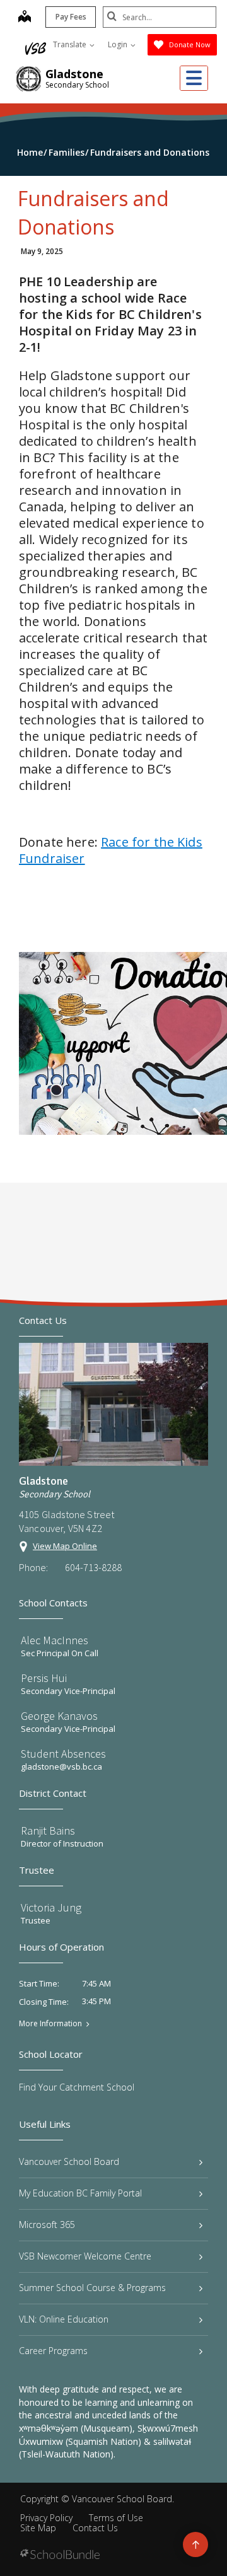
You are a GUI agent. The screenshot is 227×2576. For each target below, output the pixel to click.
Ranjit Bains (48, 1830)
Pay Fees (71, 17)
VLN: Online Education (64, 2319)
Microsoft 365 (47, 2225)
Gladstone (74, 74)
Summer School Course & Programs (92, 2288)
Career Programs (53, 2351)
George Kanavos (59, 1716)
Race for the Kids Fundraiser (111, 850)
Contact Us (95, 2528)
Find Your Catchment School (77, 2087)
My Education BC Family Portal (80, 2193)
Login (119, 44)
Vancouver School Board (69, 2161)
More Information (50, 2024)
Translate (71, 44)
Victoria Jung (51, 1907)
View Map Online (65, 1546)
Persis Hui (44, 1678)
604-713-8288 (93, 1567)
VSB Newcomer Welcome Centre (85, 2256)
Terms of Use (116, 2518)
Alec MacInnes (55, 1640)
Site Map (38, 2528)
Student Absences (63, 1754)
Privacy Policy (46, 2518)
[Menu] (194, 78)
